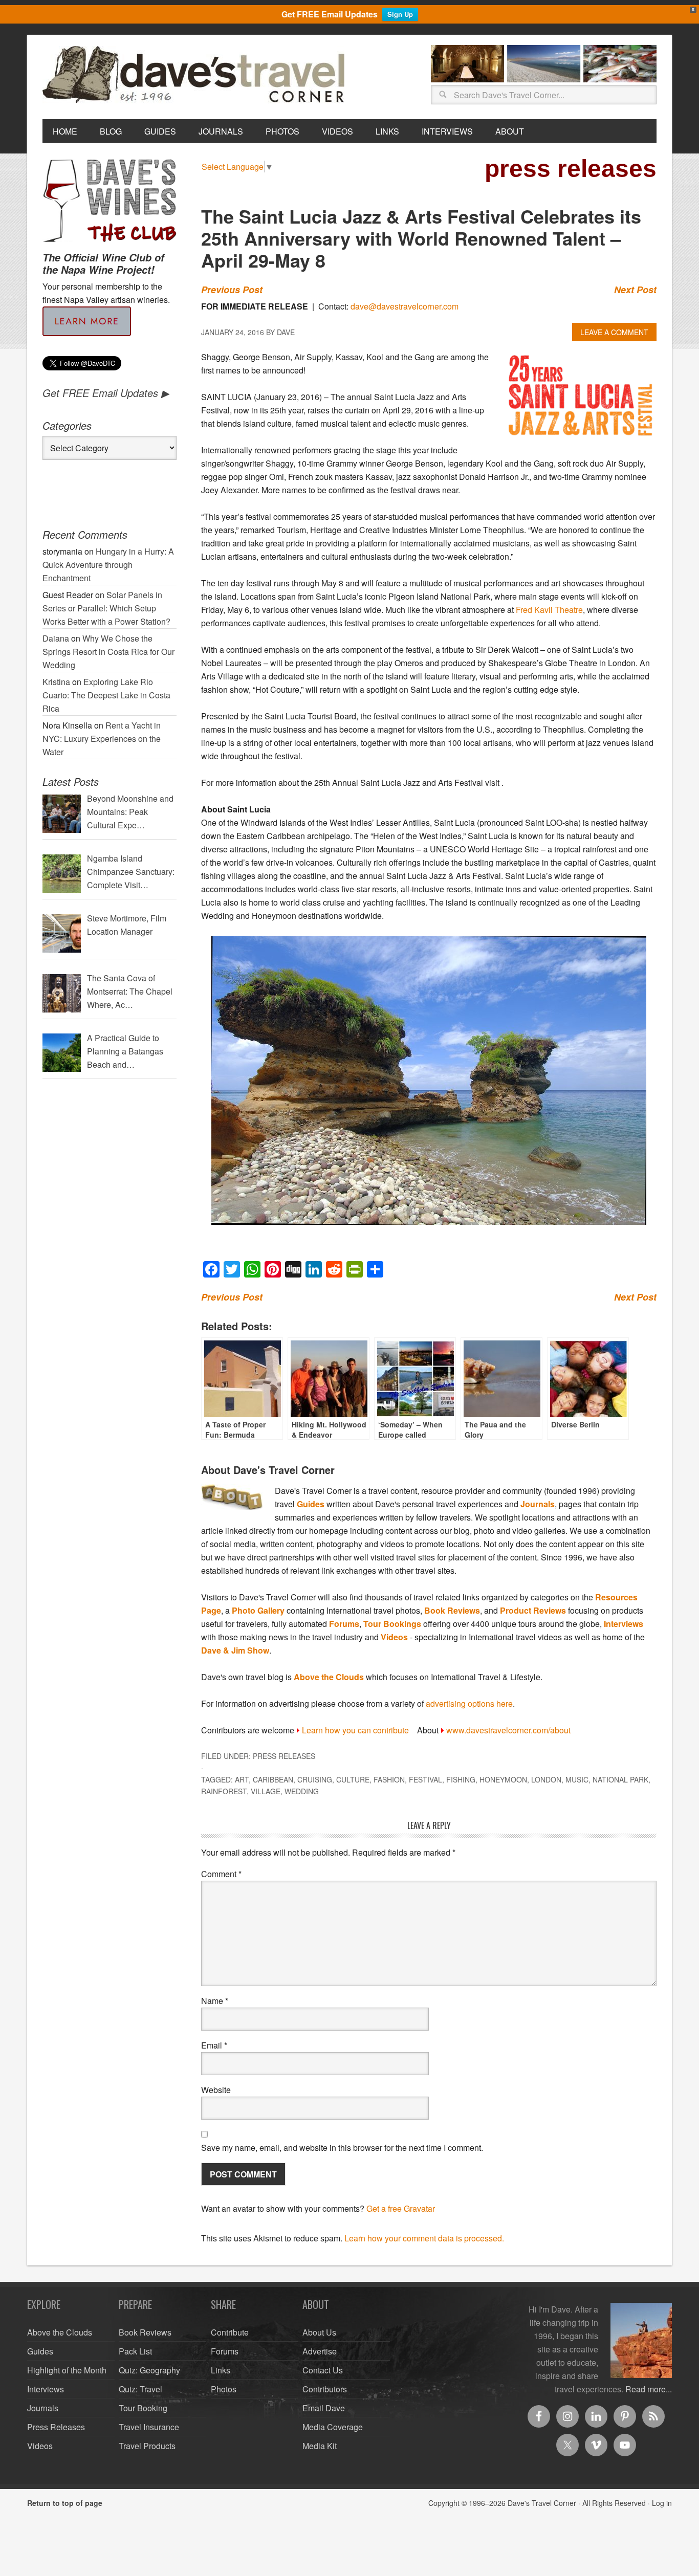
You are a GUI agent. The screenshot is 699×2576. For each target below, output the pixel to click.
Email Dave (324, 2408)
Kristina (56, 682)
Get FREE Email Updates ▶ (106, 393)
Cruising (315, 1779)
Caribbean (273, 1779)
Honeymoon (503, 1779)
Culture (353, 1779)
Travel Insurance (149, 2427)
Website (216, 2090)
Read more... (649, 2389)
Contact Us (323, 2370)
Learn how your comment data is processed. (424, 2238)
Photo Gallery (258, 1610)
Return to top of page (65, 2503)
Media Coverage (333, 2427)
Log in (662, 2503)
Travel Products (147, 2446)
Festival (425, 1779)
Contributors (325, 2389)
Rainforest (224, 1791)
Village (266, 1791)
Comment (221, 1874)
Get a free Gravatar (401, 2208)
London (546, 1779)
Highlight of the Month (67, 2370)
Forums (344, 1624)
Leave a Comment (614, 332)
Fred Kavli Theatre (549, 610)
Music (577, 1779)
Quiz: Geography (149, 2370)
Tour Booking (143, 2408)
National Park (620, 1779)
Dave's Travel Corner (196, 75)
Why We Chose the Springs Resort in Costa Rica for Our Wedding (108, 652)
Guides (311, 1504)
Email (214, 2045)
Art (242, 1779)
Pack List (135, 2351)
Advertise (320, 2351)
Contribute (230, 2332)
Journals (538, 1504)
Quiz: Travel (140, 2389)
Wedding (302, 1791)
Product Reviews (533, 1610)
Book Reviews (452, 1610)
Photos (224, 2389)
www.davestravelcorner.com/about (508, 1730)
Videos (394, 1637)
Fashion (389, 1779)
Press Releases (284, 1756)
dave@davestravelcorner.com (405, 306)
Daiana (56, 638)
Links (221, 2370)
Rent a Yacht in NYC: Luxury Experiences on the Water (102, 739)
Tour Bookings (392, 1624)
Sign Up (400, 14)
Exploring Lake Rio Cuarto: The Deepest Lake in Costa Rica (106, 695)
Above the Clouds (329, 1677)
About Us (319, 2332)
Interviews (624, 1624)
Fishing (461, 1779)
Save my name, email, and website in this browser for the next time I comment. (342, 2148)
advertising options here (469, 1703)
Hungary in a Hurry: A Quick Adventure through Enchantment (108, 565)
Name (215, 2001)
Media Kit (320, 2446)
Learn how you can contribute (355, 1730)
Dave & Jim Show (235, 1650)
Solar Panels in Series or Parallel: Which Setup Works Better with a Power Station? (106, 608)
